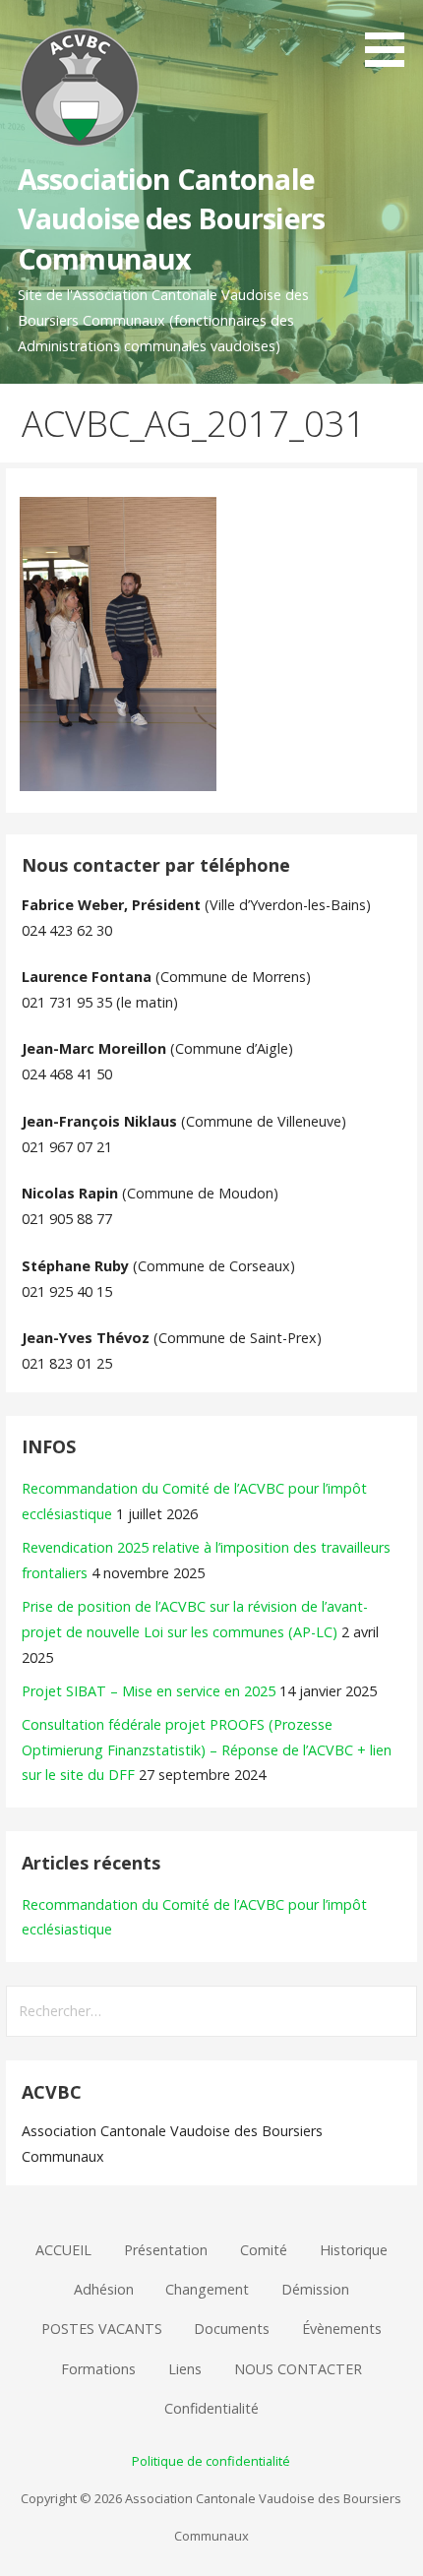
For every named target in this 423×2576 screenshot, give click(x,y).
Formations (98, 2369)
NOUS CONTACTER (298, 2369)
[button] (392, 37)
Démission (315, 2289)
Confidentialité (211, 2408)
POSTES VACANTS (102, 2329)
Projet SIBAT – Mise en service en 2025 (149, 1691)
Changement (207, 2289)
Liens (185, 2369)
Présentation (166, 2250)
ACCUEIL (63, 2250)
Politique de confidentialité (211, 2461)
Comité (264, 2250)
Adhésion (104, 2289)
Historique (354, 2250)
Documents (232, 2329)
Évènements (342, 2329)
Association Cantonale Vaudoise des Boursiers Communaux (171, 218)
